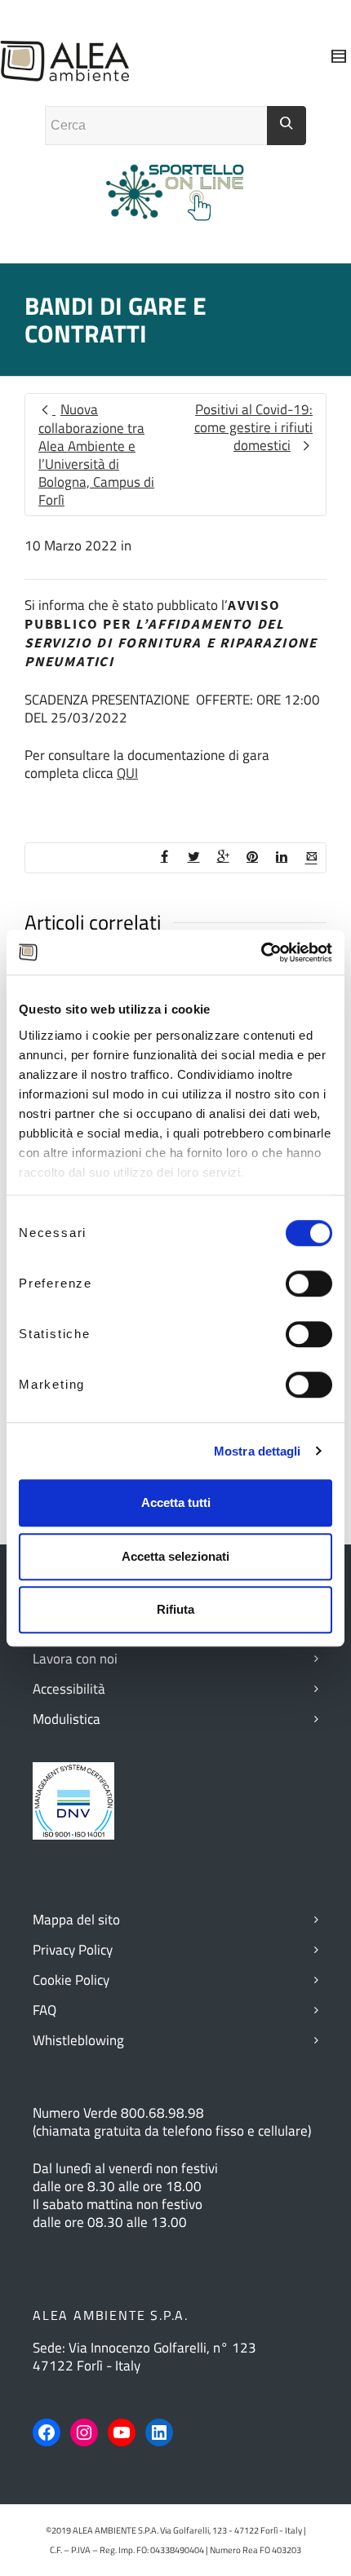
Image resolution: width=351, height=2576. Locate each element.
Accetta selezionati (175, 1556)
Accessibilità (69, 1689)
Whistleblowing (78, 2040)
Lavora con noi (75, 1659)
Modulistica (67, 1719)
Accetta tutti (176, 1502)
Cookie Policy (71, 1980)
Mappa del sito (76, 1920)
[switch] (309, 1284)
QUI (127, 773)
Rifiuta (175, 1609)
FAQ (44, 2010)
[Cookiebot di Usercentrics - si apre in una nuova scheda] (261, 952)
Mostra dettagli (258, 1451)
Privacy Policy (73, 1950)
